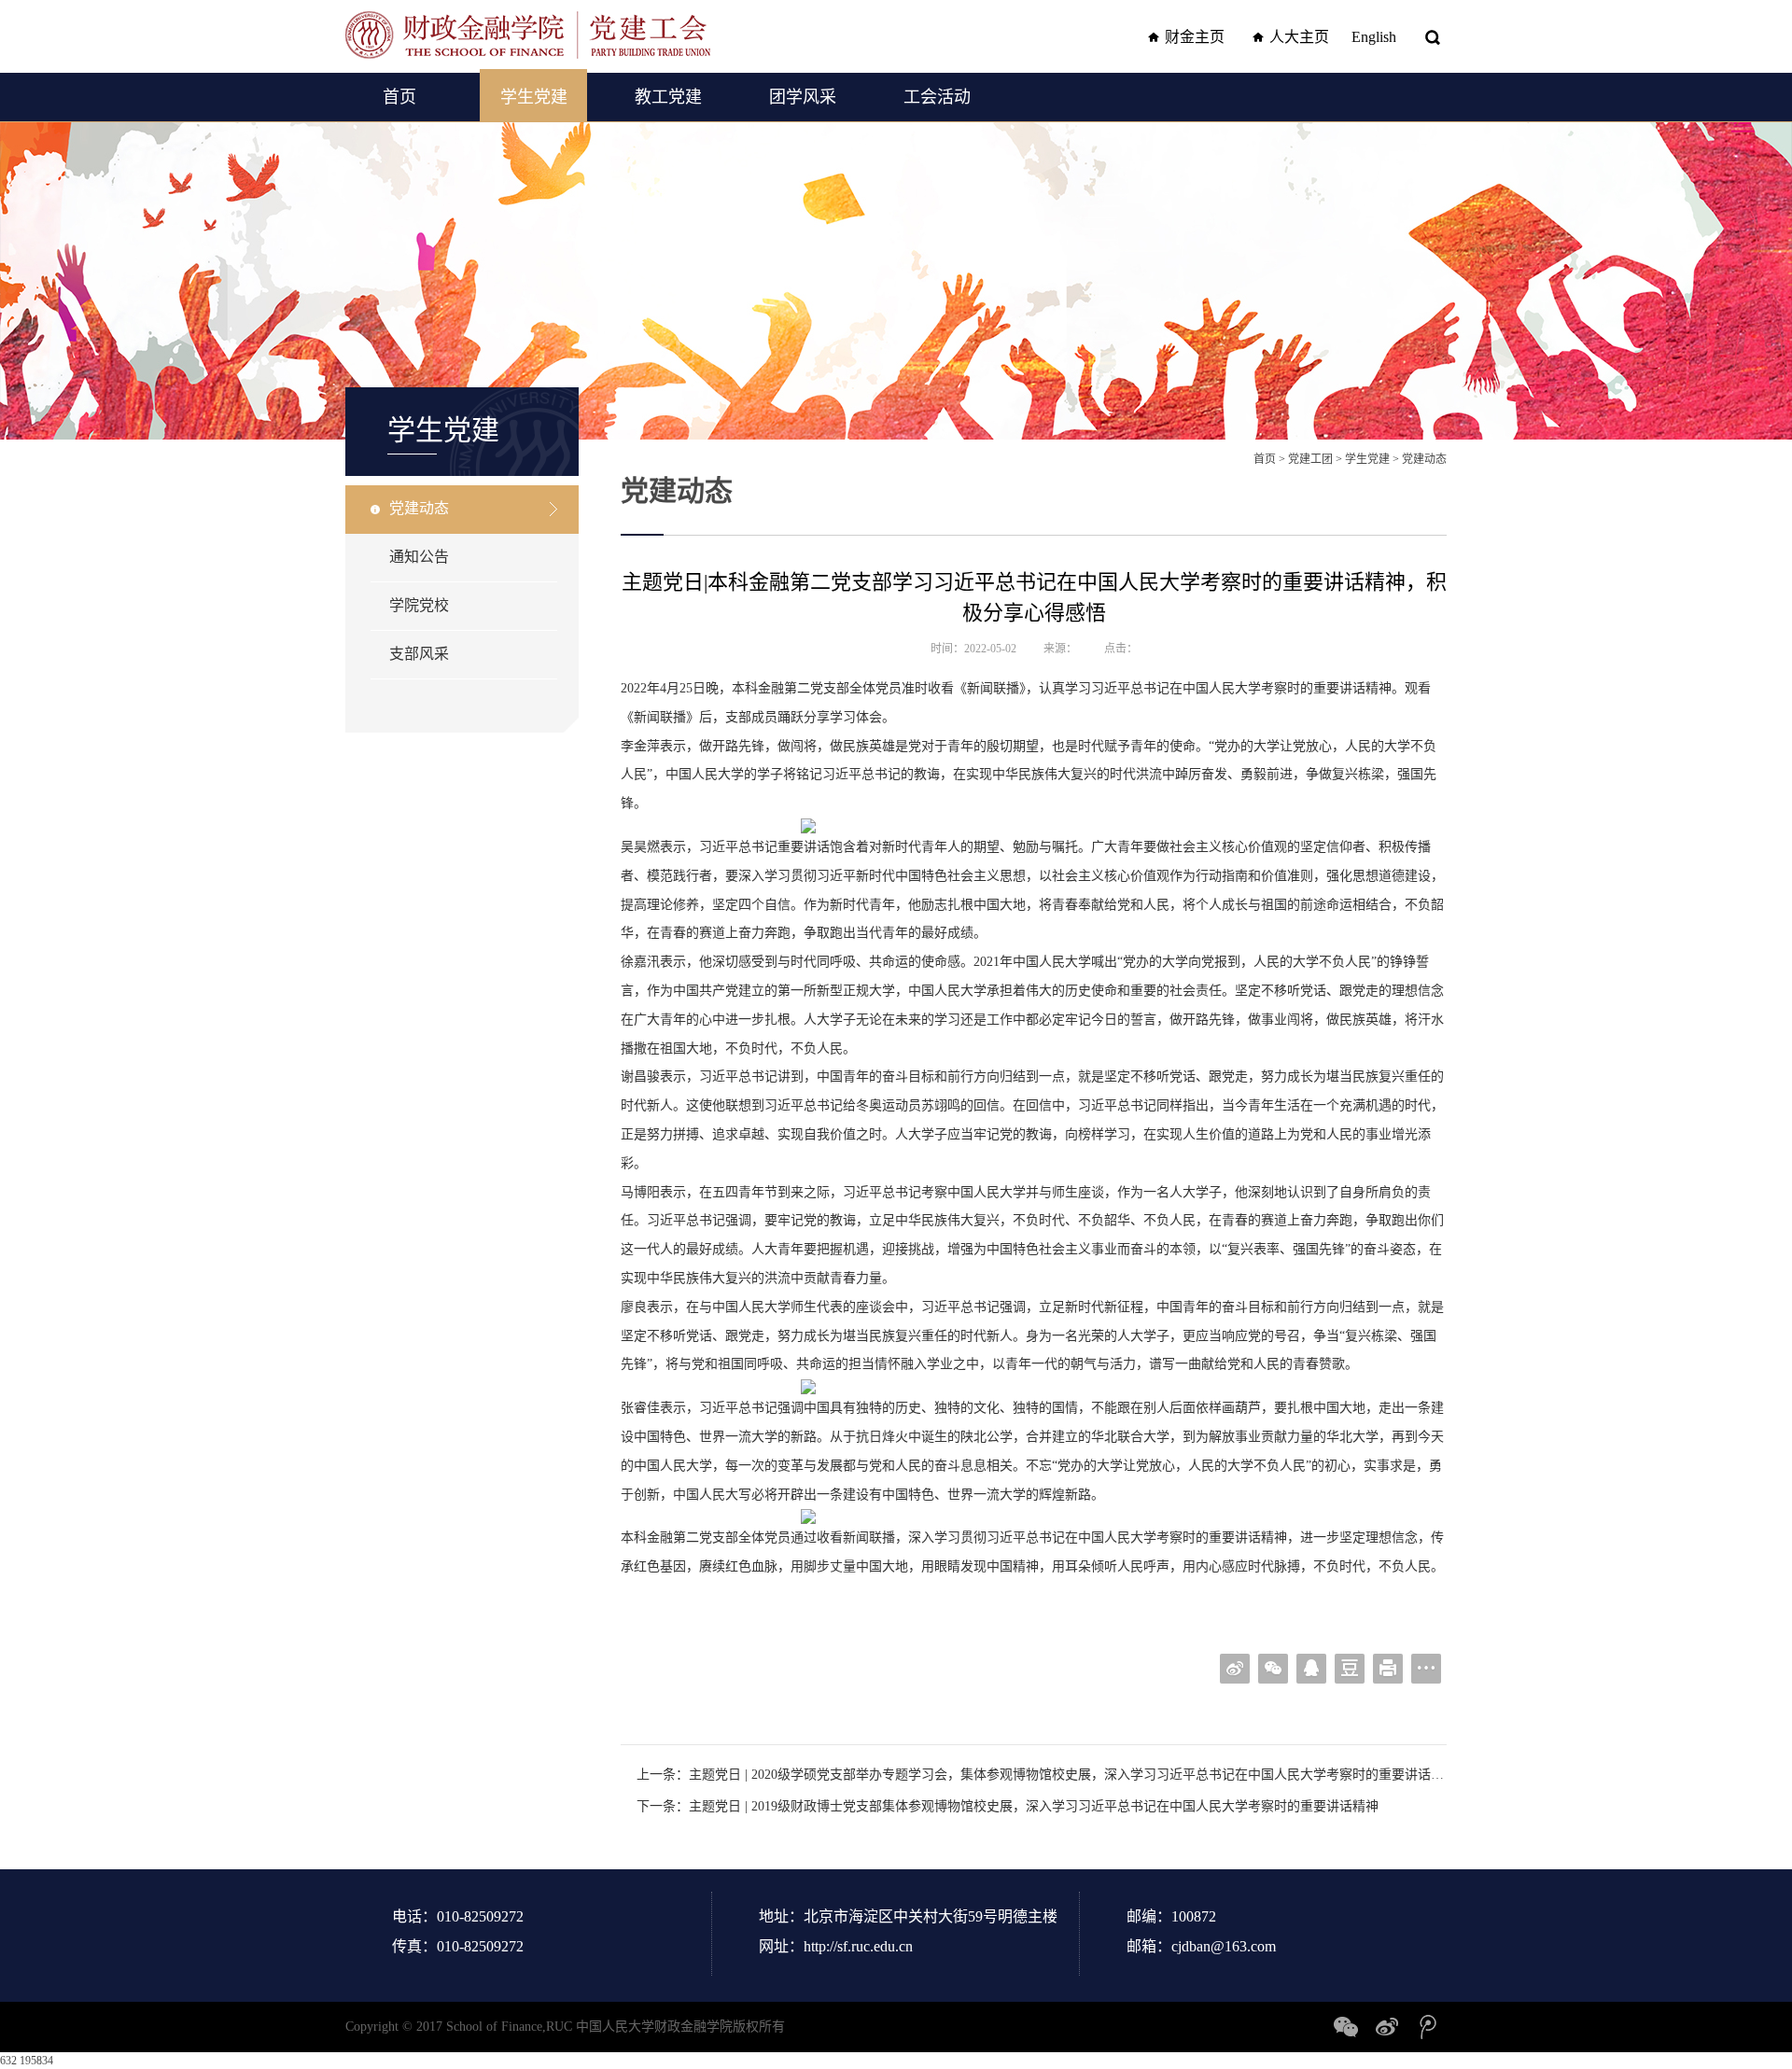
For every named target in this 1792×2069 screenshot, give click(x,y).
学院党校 (419, 605)
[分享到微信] (1273, 1669)
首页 (399, 97)
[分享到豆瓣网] (1350, 1669)
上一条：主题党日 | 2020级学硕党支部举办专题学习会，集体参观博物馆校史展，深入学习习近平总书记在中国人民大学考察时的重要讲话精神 (1042, 1775)
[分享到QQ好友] (1311, 1669)
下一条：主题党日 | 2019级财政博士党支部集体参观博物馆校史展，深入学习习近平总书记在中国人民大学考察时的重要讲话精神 (1008, 1806)
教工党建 (668, 97)
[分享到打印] (1388, 1669)
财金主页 (1195, 37)
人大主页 (1299, 37)
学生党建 (534, 97)
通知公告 (419, 557)
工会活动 (937, 97)
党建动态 (419, 508)
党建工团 (1310, 459)
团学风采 (803, 97)
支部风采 (419, 654)
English (1374, 37)
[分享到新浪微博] (1235, 1669)
